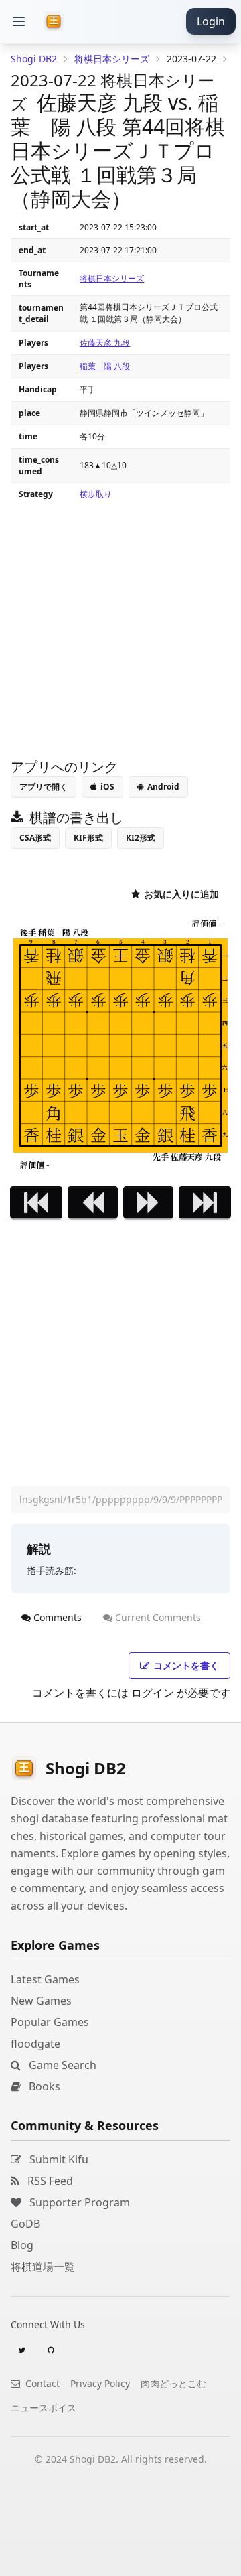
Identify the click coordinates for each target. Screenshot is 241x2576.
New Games (41, 2001)
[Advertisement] (120, 2559)
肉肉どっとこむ (173, 2383)
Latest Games (45, 1979)
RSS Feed (49, 2181)
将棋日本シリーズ (112, 278)
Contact (41, 2383)
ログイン (153, 1693)
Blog (22, 2245)
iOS (107, 787)
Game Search (61, 2065)
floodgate (35, 2044)
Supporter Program (78, 2202)
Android (163, 787)
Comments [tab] (58, 1617)
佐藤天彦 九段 (105, 343)
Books (43, 2086)
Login (211, 21)
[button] (19, 21)
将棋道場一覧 (43, 2267)
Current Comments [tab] (158, 1617)
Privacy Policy (100, 2383)
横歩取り (96, 494)
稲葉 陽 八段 (105, 366)
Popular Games (50, 2022)
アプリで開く (44, 787)
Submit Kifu (58, 2159)
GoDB (25, 2224)
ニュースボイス (44, 2408)
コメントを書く (186, 1665)
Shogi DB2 (34, 59)
